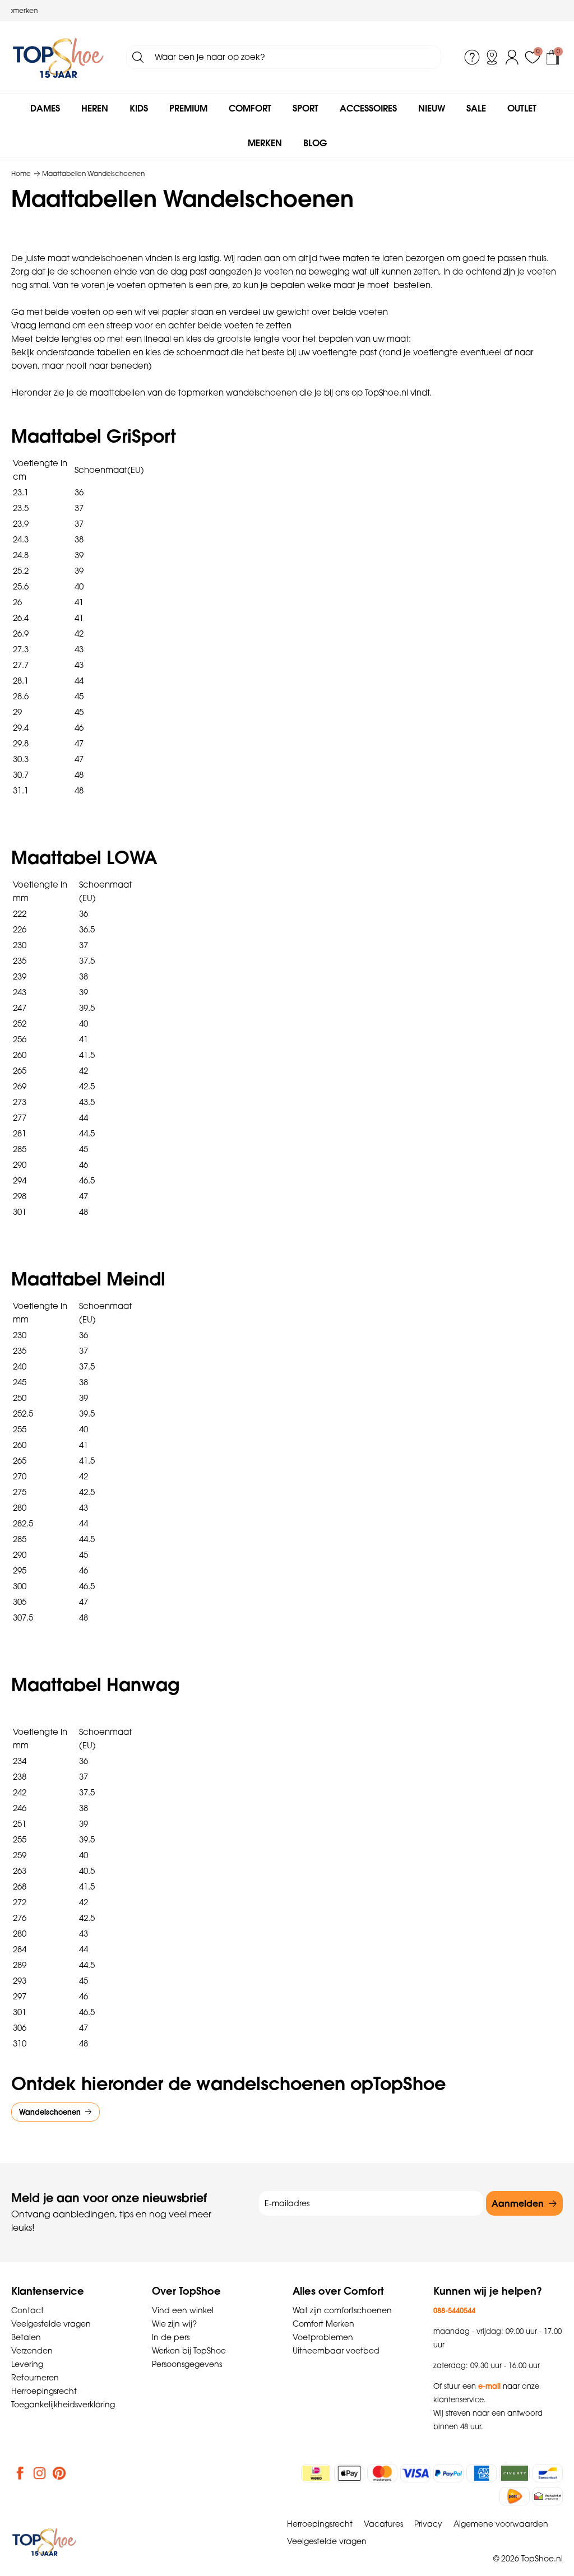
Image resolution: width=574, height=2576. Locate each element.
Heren (95, 108)
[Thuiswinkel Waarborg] (548, 2496)
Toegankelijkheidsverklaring (63, 2405)
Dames (45, 108)
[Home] (58, 57)
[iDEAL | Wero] (316, 2473)
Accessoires (368, 108)
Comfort (250, 108)
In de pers (171, 2337)
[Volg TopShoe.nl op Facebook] (20, 2473)
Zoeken (138, 57)
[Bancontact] (548, 2473)
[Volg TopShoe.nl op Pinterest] (59, 2473)
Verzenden (32, 2351)
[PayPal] (448, 2473)
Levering (27, 2364)
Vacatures (383, 2524)
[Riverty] (515, 2473)
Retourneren (35, 2378)
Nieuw (432, 108)
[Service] (472, 57)
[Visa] (415, 2473)
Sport (305, 108)
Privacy (428, 2524)
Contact (27, 2310)
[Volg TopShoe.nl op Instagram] (40, 2473)
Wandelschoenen (50, 2112)
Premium (188, 108)
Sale (476, 108)
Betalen (26, 2337)
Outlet (522, 108)
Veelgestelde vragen (51, 2324)
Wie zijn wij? (174, 2324)
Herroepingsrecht (44, 2391)
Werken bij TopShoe (189, 2351)
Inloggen (512, 57)
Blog (315, 143)
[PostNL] (515, 2496)
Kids (139, 108)
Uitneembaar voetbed (336, 2351)
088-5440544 (454, 2310)
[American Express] (482, 2473)
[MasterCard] (382, 2473)
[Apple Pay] (349, 2473)
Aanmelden (518, 2203)
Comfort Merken (323, 2324)
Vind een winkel (183, 2310)
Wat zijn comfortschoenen (342, 2310)
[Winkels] (492, 57)
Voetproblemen (323, 2337)
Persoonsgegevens (187, 2364)
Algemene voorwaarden (501, 2524)
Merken (265, 143)
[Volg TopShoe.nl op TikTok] (79, 2473)
